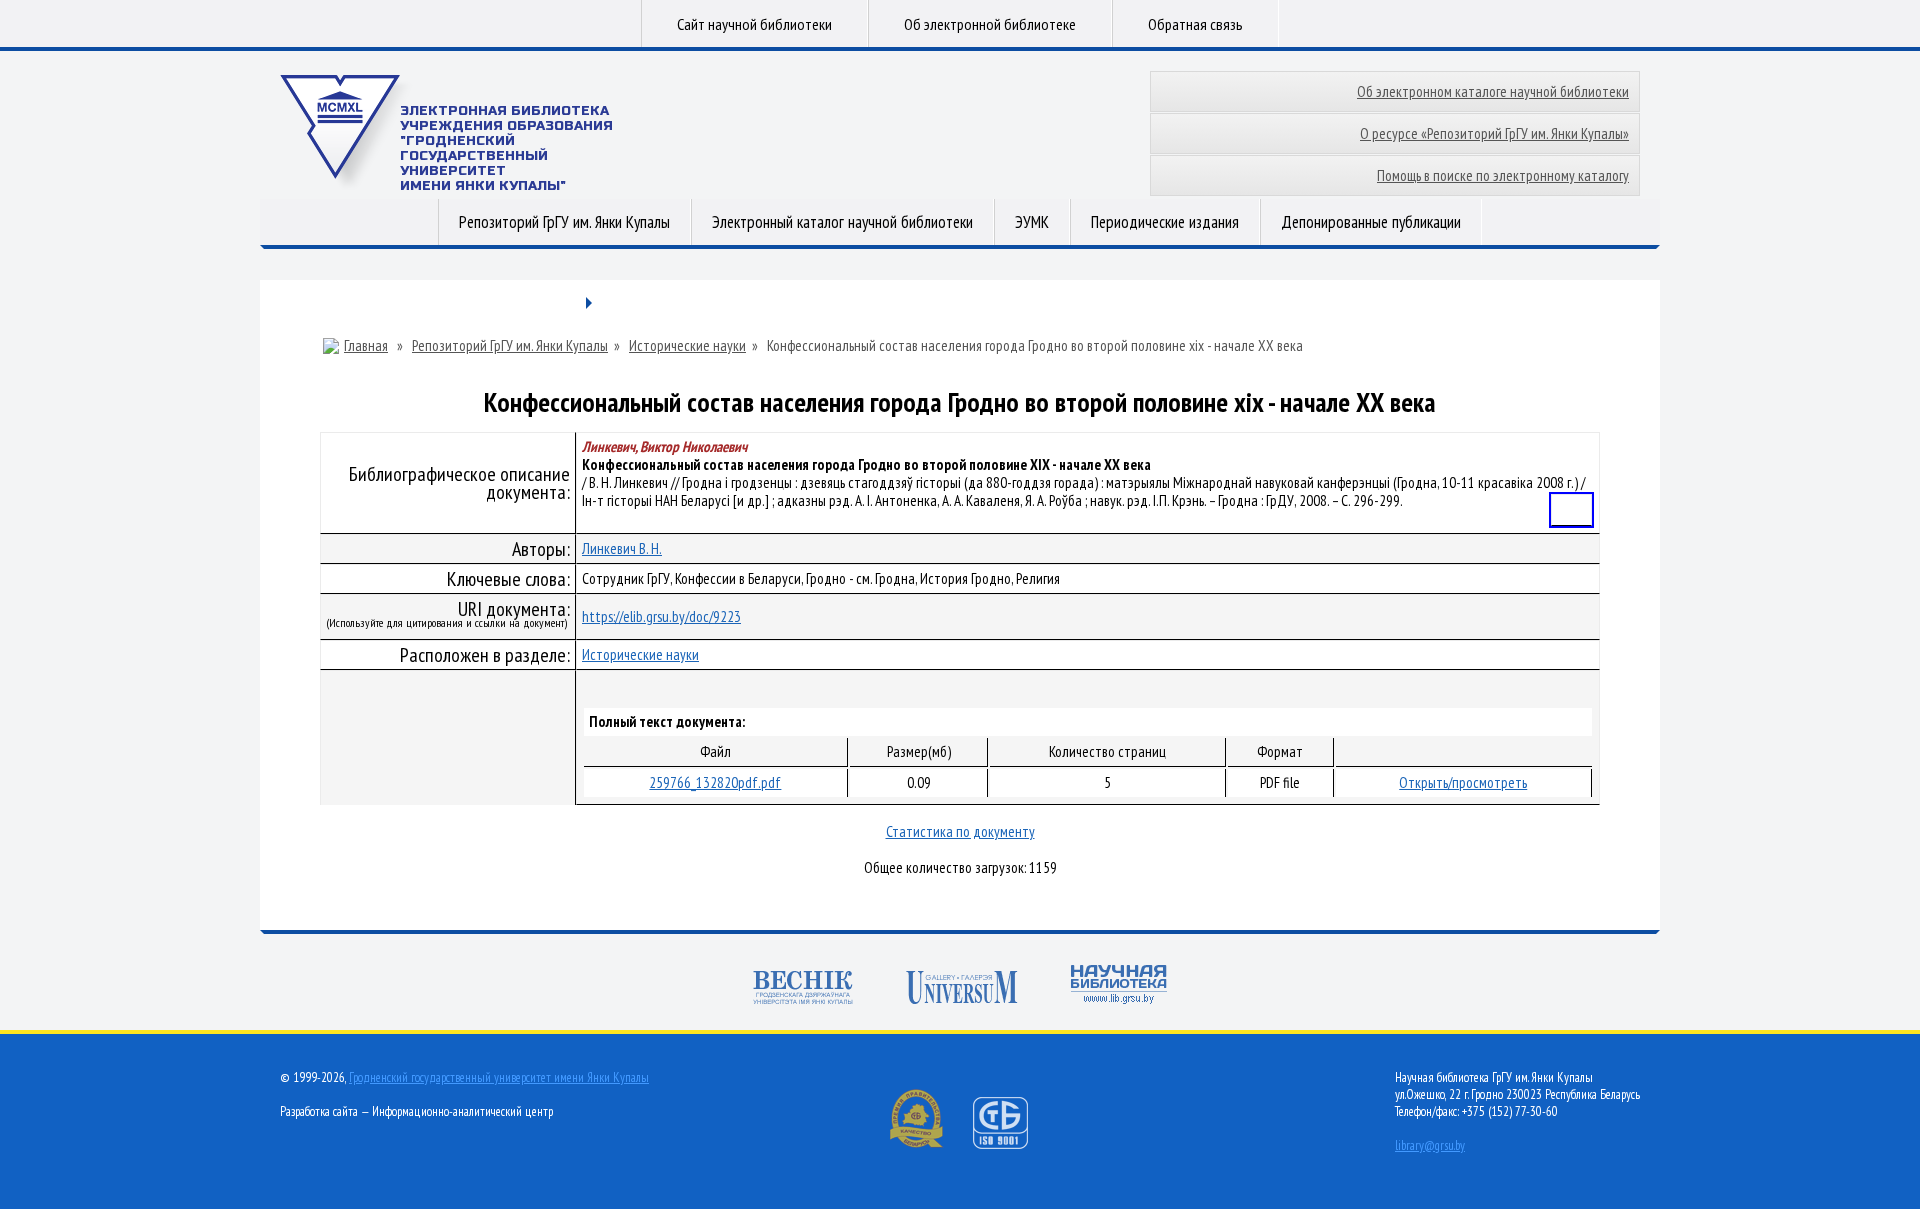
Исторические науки (687, 346)
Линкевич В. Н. (622, 548)
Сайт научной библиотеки (754, 24)
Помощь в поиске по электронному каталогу (1503, 175)
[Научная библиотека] (1119, 986)
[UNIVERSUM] (962, 989)
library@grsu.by (1430, 1145)
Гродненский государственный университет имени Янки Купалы (499, 1077)
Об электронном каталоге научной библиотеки (1493, 91)
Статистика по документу (960, 831)
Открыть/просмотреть (1463, 782)
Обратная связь (1195, 24)
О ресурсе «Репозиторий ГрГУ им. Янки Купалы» (1494, 133)
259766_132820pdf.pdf (715, 782)
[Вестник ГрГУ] (803, 989)
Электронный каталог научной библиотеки (842, 222)
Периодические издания (1165, 222)
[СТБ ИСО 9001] (1013, 1144)
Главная (366, 346)
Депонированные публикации (1371, 222)
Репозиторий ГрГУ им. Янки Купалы (564, 222)
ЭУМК (1032, 222)
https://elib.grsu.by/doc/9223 (661, 616)
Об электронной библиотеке (990, 24)
